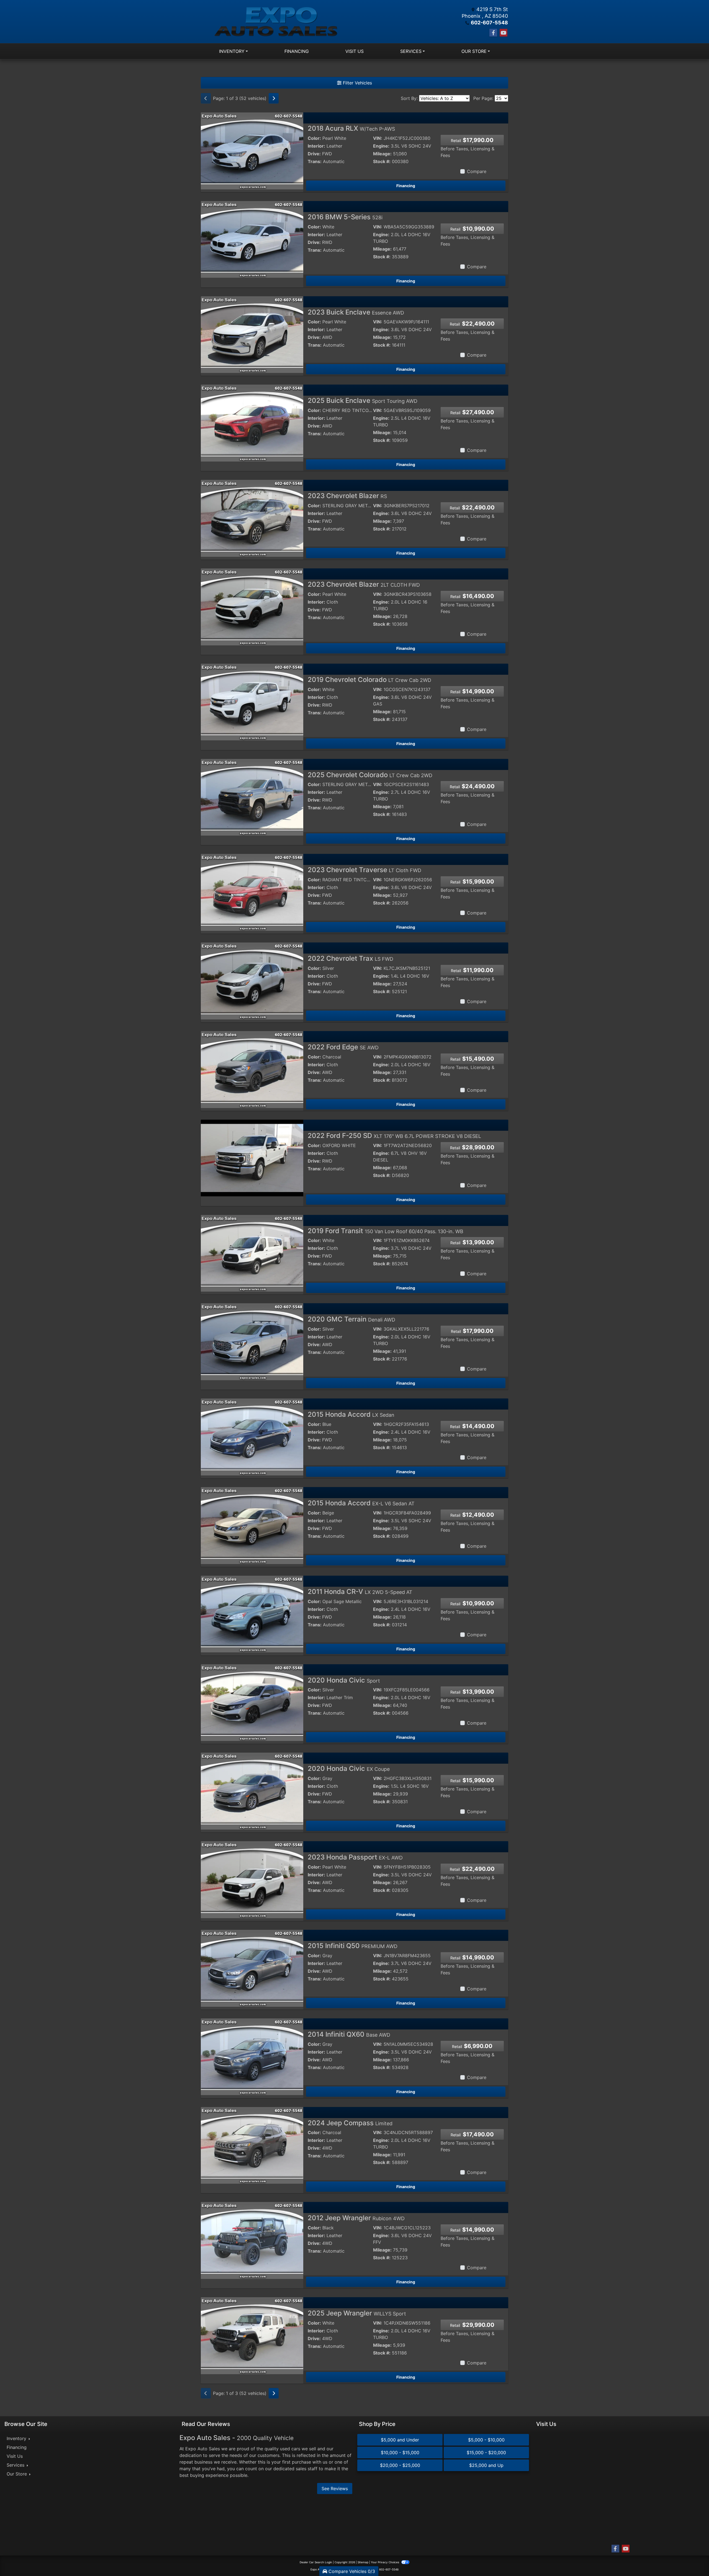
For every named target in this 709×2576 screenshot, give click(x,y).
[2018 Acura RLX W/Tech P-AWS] (252, 150)
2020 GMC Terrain (351, 1319)
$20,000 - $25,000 (400, 2465)
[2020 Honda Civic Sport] (252, 1702)
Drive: (314, 154)
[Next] (274, 98)
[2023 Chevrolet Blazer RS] (252, 518)
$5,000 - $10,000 (486, 2440)
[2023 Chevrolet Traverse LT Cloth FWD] (252, 892)
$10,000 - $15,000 (400, 2453)
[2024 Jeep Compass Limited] (252, 2145)
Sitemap (363, 2562)
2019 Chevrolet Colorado (369, 680)
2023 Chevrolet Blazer (347, 496)
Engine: (381, 146)
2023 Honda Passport (355, 1857)
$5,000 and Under (400, 2440)
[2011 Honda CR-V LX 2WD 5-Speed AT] (252, 1614)
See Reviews (335, 2489)
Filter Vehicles (357, 83)
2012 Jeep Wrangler (356, 2218)
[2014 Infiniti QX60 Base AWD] (252, 2056)
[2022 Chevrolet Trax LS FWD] (252, 980)
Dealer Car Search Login (316, 2562)
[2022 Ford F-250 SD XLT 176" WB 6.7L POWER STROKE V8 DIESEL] (252, 1158)
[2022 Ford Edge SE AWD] (252, 1069)
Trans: (315, 161)
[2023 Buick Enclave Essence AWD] (252, 334)
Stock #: (382, 161)
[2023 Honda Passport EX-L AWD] (252, 1879)
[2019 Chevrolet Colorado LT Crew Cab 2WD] (252, 702)
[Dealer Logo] (278, 22)
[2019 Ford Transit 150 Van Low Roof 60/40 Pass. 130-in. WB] (252, 1253)
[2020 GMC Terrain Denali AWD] (252, 1341)
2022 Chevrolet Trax (350, 958)
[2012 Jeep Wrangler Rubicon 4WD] (252, 2240)
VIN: (378, 138)
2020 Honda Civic (344, 1680)
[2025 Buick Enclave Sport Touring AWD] (252, 423)
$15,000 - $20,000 (486, 2453)
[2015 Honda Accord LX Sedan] (252, 1436)
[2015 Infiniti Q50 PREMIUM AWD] (252, 1968)
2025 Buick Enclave (363, 400)
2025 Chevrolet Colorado (370, 775)
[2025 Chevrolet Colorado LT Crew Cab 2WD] (252, 797)
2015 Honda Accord (351, 1414)
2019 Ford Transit (386, 1231)
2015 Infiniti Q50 (353, 1946)
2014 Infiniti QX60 (349, 2034)
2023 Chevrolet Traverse (364, 870)
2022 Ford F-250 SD (394, 1136)
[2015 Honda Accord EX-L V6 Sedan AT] (252, 1525)
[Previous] (206, 98)
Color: (314, 138)
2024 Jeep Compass (350, 2123)
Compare (477, 171)
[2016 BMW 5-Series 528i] (252, 239)
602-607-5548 (489, 23)
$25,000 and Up (486, 2465)
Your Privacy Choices (385, 2562)
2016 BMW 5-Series (345, 217)
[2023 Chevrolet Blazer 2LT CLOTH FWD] (252, 606)
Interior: (316, 146)
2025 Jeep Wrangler (357, 2313)
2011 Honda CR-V (360, 1592)
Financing (406, 186)
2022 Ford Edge (343, 1047)
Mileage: (382, 154)
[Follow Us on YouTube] (504, 33)
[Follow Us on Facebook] (493, 33)
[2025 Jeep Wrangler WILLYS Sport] (252, 2335)
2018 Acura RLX (351, 128)
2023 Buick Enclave (356, 312)
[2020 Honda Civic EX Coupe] (252, 1791)
